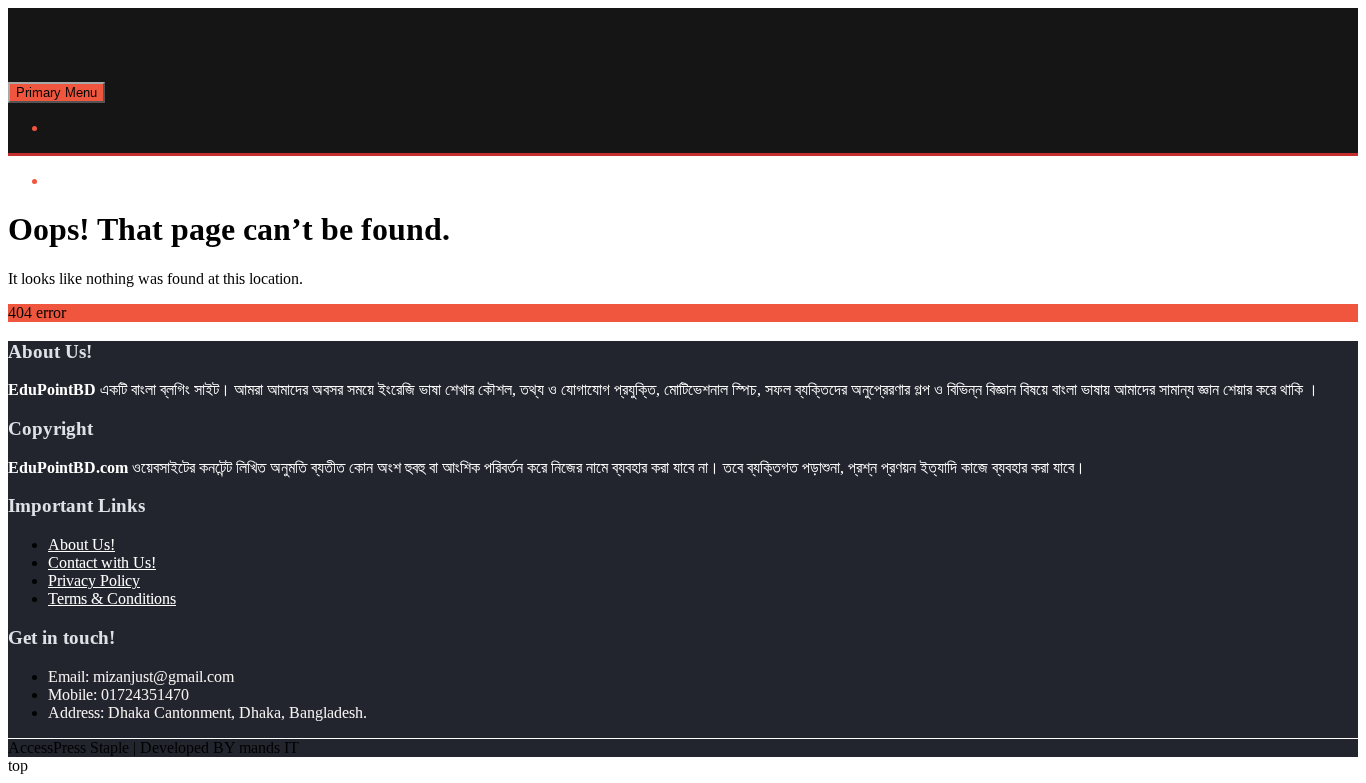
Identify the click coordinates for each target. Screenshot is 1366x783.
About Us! (81, 544)
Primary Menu (56, 92)
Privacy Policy (94, 580)
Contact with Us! (102, 562)
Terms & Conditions (112, 598)
